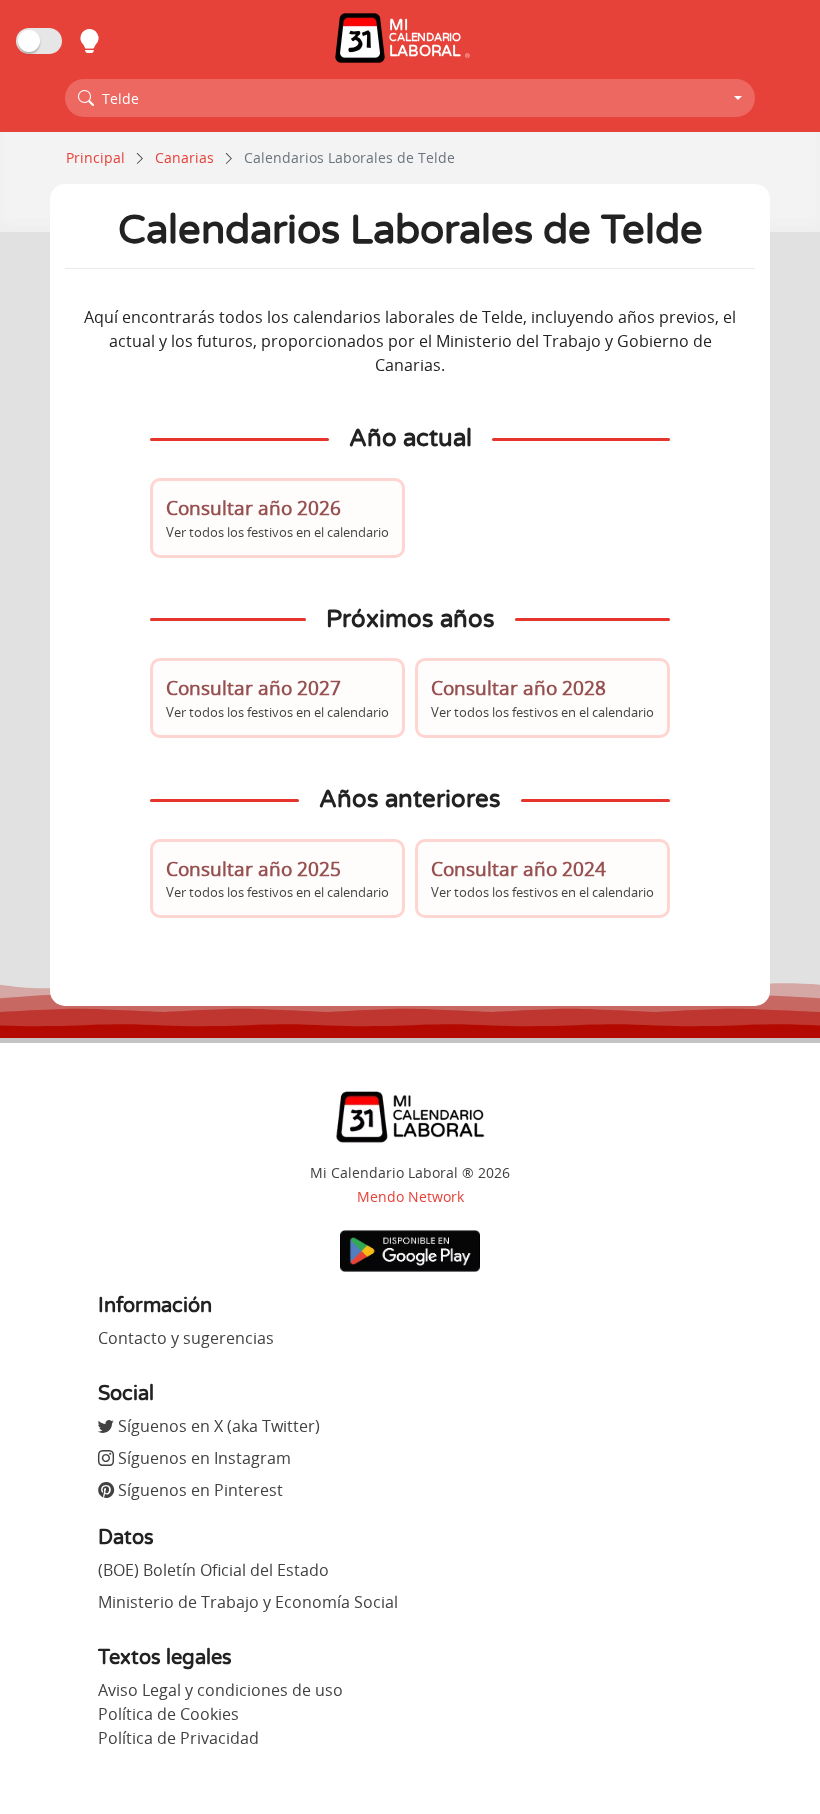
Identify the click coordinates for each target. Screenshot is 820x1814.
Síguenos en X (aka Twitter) (217, 1426)
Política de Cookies (168, 1714)
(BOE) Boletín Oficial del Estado (213, 1570)
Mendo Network (410, 1196)
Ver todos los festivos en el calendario (277, 517)
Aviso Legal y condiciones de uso (220, 1690)
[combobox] (410, 98)
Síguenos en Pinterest (198, 1490)
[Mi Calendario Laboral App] (410, 1249)
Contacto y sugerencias (186, 1338)
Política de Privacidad (178, 1738)
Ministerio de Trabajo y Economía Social (248, 1602)
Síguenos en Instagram (202, 1458)
